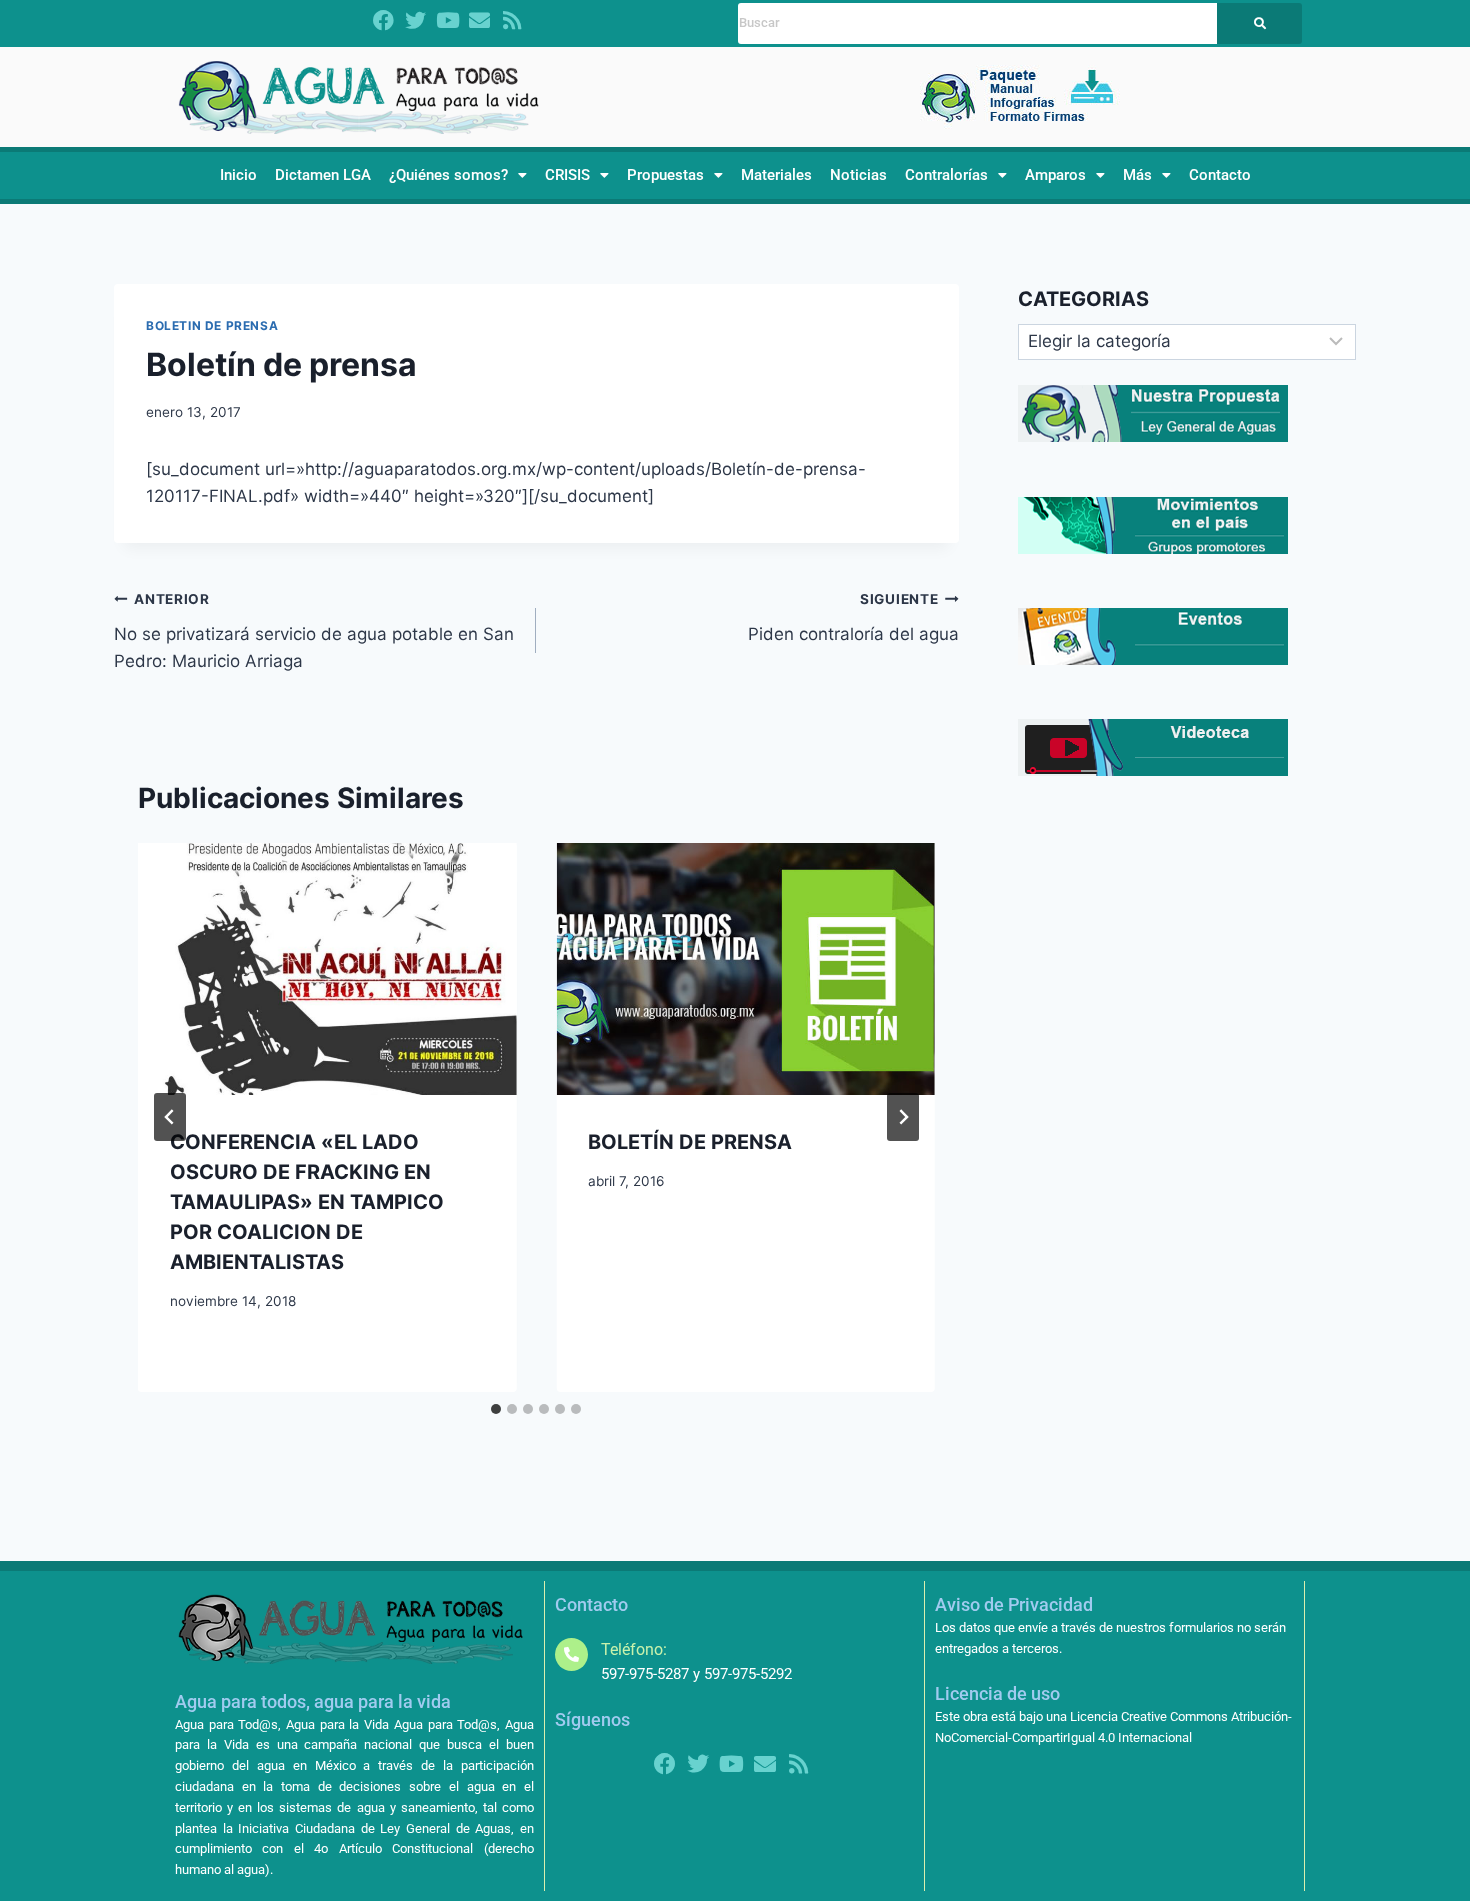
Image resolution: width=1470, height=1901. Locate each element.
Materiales (776, 175)
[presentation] (327, 969)
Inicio (238, 175)
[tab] (496, 1409)
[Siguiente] (903, 1117)
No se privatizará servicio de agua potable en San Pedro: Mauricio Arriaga (314, 631)
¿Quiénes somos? (448, 175)
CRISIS (567, 175)
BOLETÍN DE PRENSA (690, 1142)
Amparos (1055, 175)
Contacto (1220, 175)
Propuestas (665, 175)
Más (1137, 175)
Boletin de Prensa (212, 325)
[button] (458, 175)
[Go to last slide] (170, 1117)
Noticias (858, 175)
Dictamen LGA (323, 175)
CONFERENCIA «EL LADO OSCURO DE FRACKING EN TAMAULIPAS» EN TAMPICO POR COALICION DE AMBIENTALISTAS (307, 1202)
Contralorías (946, 175)
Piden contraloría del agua (853, 617)
